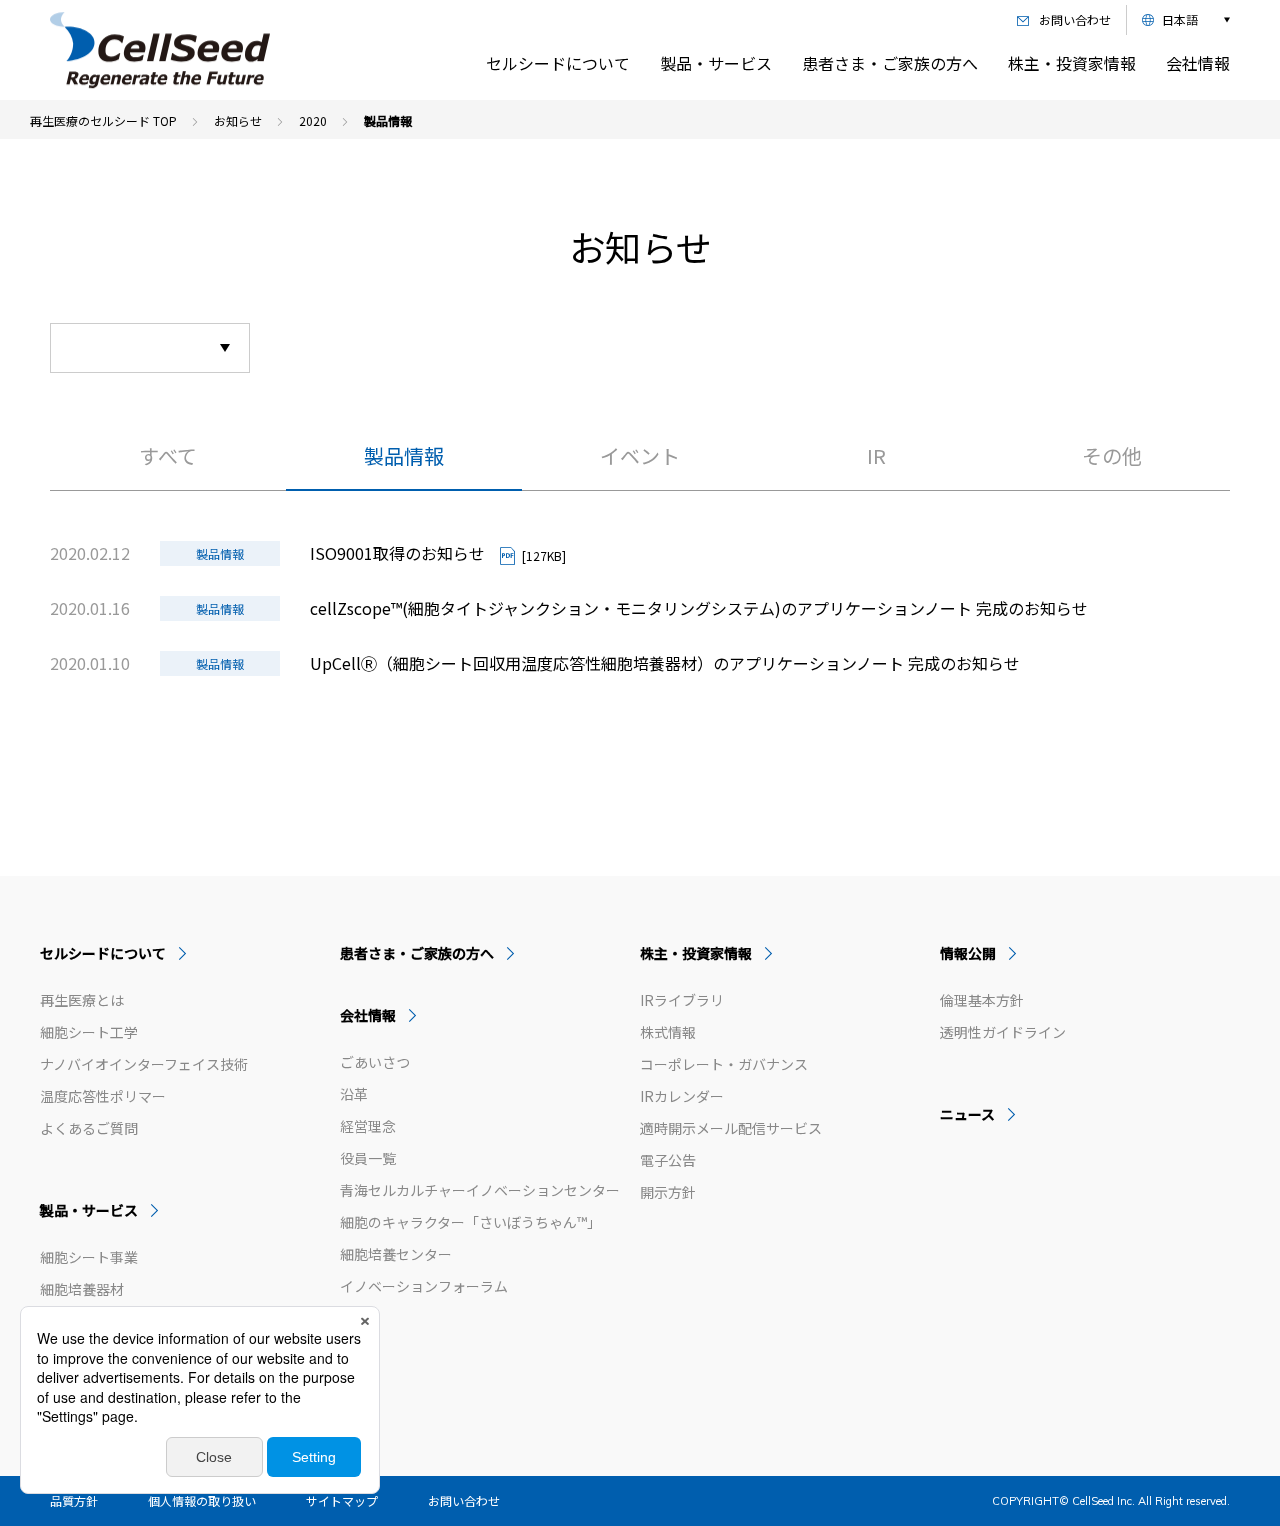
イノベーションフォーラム (424, 1286)
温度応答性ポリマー (103, 1096)
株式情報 (668, 1032)
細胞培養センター (396, 1254)
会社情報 (1198, 63)
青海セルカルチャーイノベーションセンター (480, 1190)
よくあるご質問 (89, 1128)
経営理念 (368, 1126)
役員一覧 (368, 1158)
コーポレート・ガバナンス (724, 1064)
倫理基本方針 (982, 1000)
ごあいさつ (375, 1062)
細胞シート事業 (89, 1257)
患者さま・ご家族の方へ (890, 63)
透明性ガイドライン (1003, 1032)
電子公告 (668, 1160)
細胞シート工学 (89, 1032)
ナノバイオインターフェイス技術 (144, 1064)
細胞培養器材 (82, 1289)
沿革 (354, 1094)
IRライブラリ (682, 1000)
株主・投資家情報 (1072, 63)
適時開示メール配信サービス (731, 1128)
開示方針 (668, 1192)
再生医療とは (82, 1000)
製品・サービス (716, 63)
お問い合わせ (464, 1500)
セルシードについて (558, 63)
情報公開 (968, 953)
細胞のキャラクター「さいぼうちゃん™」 (470, 1222)
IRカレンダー (682, 1096)
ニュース (967, 1114)
